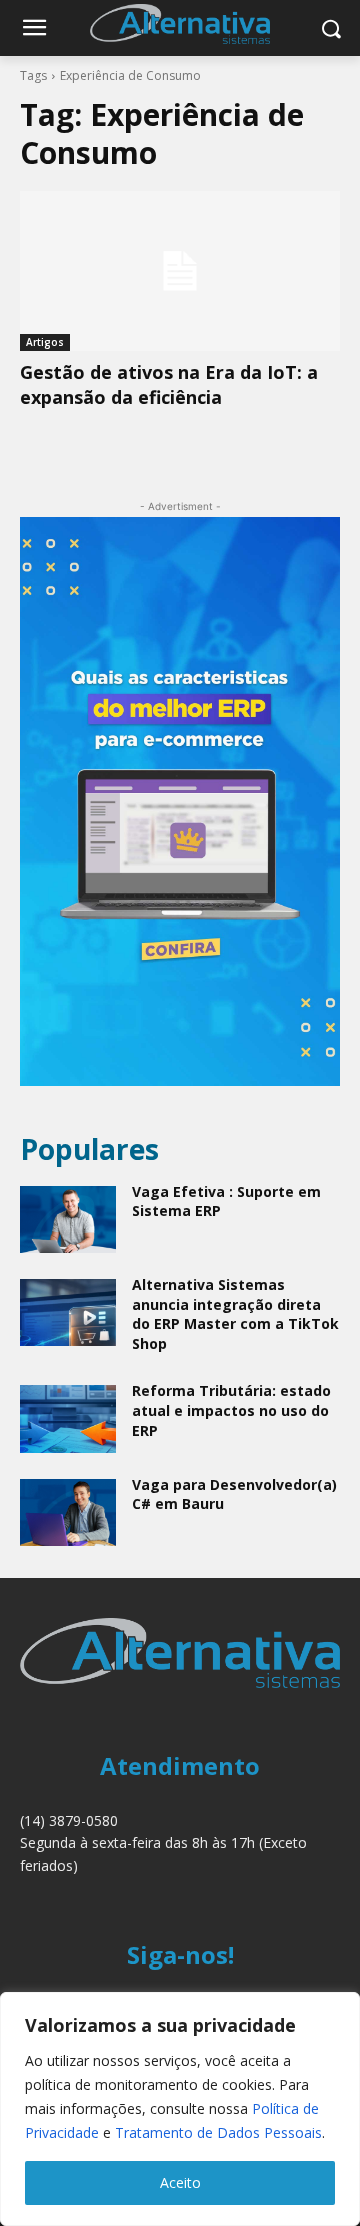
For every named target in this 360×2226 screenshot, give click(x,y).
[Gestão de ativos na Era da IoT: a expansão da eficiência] (180, 271)
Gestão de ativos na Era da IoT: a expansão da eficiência (169, 384)
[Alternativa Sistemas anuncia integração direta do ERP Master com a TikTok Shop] (68, 1312)
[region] (180, 2109)
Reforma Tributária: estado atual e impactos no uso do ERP (231, 1410)
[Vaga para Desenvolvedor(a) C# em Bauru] (68, 1512)
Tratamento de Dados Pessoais (218, 2132)
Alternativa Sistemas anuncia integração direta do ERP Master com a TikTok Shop (235, 1314)
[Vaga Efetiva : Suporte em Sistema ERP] (68, 1219)
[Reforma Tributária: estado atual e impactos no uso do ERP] (68, 1418)
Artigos (45, 342)
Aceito (180, 2182)
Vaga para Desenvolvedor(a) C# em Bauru (234, 1494)
